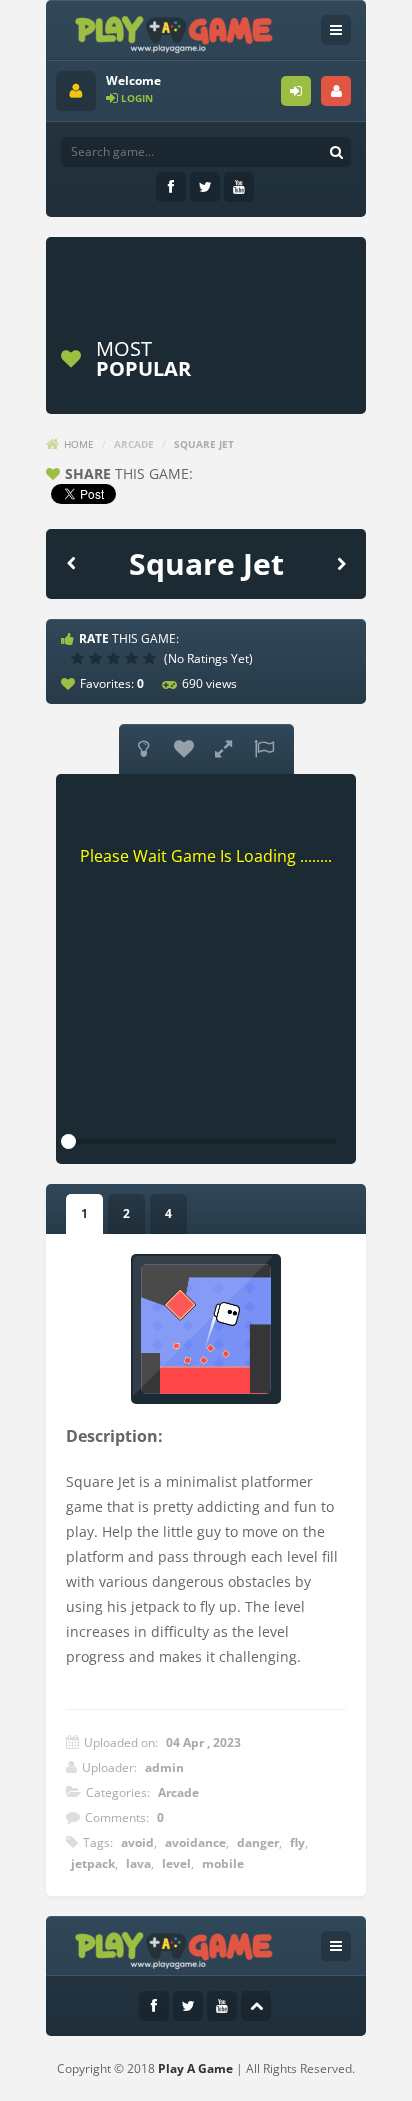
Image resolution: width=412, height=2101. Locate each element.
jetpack (93, 1863)
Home (79, 444)
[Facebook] (171, 187)
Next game (341, 562)
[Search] (336, 152)
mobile (223, 1863)
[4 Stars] (134, 658)
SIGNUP (336, 91)
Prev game (71, 562)
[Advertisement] (234, 272)
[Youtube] (239, 187)
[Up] (256, 2006)
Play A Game (195, 2068)
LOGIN (296, 91)
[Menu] (336, 30)
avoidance (195, 1842)
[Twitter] (205, 187)
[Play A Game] (174, 31)
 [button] (264, 749)
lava (138, 1863)
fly (297, 1842)
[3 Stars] (116, 658)
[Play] (286, 359)
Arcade (134, 444)
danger (258, 1842)
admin (164, 1767)
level (176, 1863)
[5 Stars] (152, 658)
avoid (137, 1842)
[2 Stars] (98, 658)
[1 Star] (80, 658)
